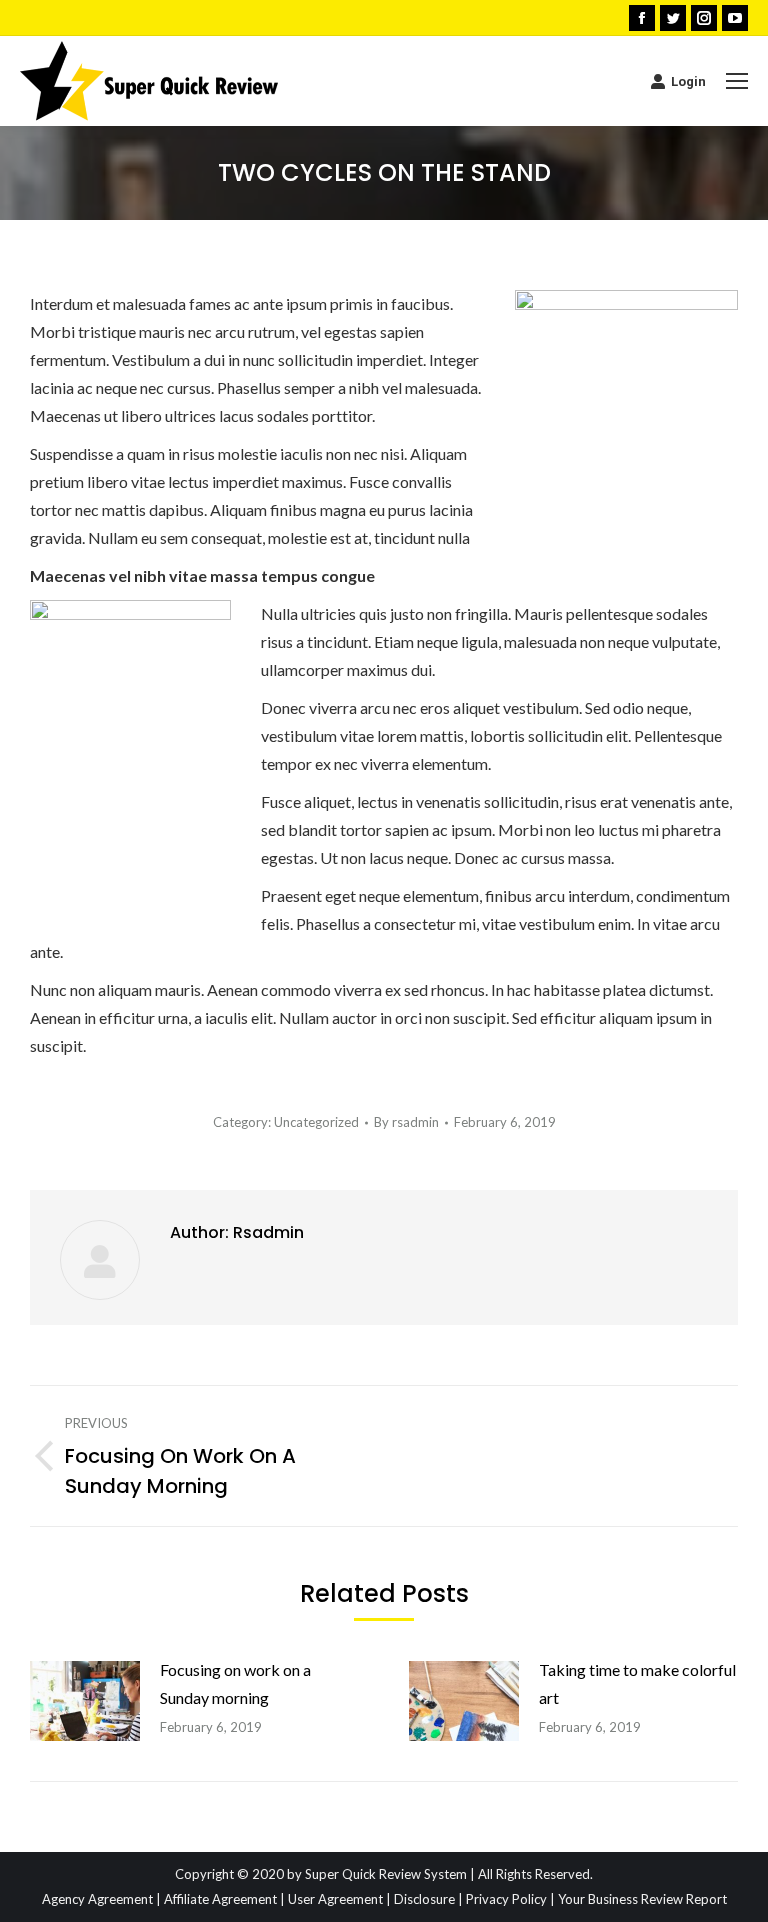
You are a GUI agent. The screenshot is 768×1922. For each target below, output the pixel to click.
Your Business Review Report (642, 1899)
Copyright (204, 1874)
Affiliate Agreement (220, 1899)
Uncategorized (316, 1122)
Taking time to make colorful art (637, 1683)
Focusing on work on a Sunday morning (235, 1683)
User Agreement (335, 1899)
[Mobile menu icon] (737, 81)
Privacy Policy (506, 1899)
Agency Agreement (97, 1899)
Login (688, 81)
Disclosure (424, 1899)
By (406, 1122)
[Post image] (85, 1701)
